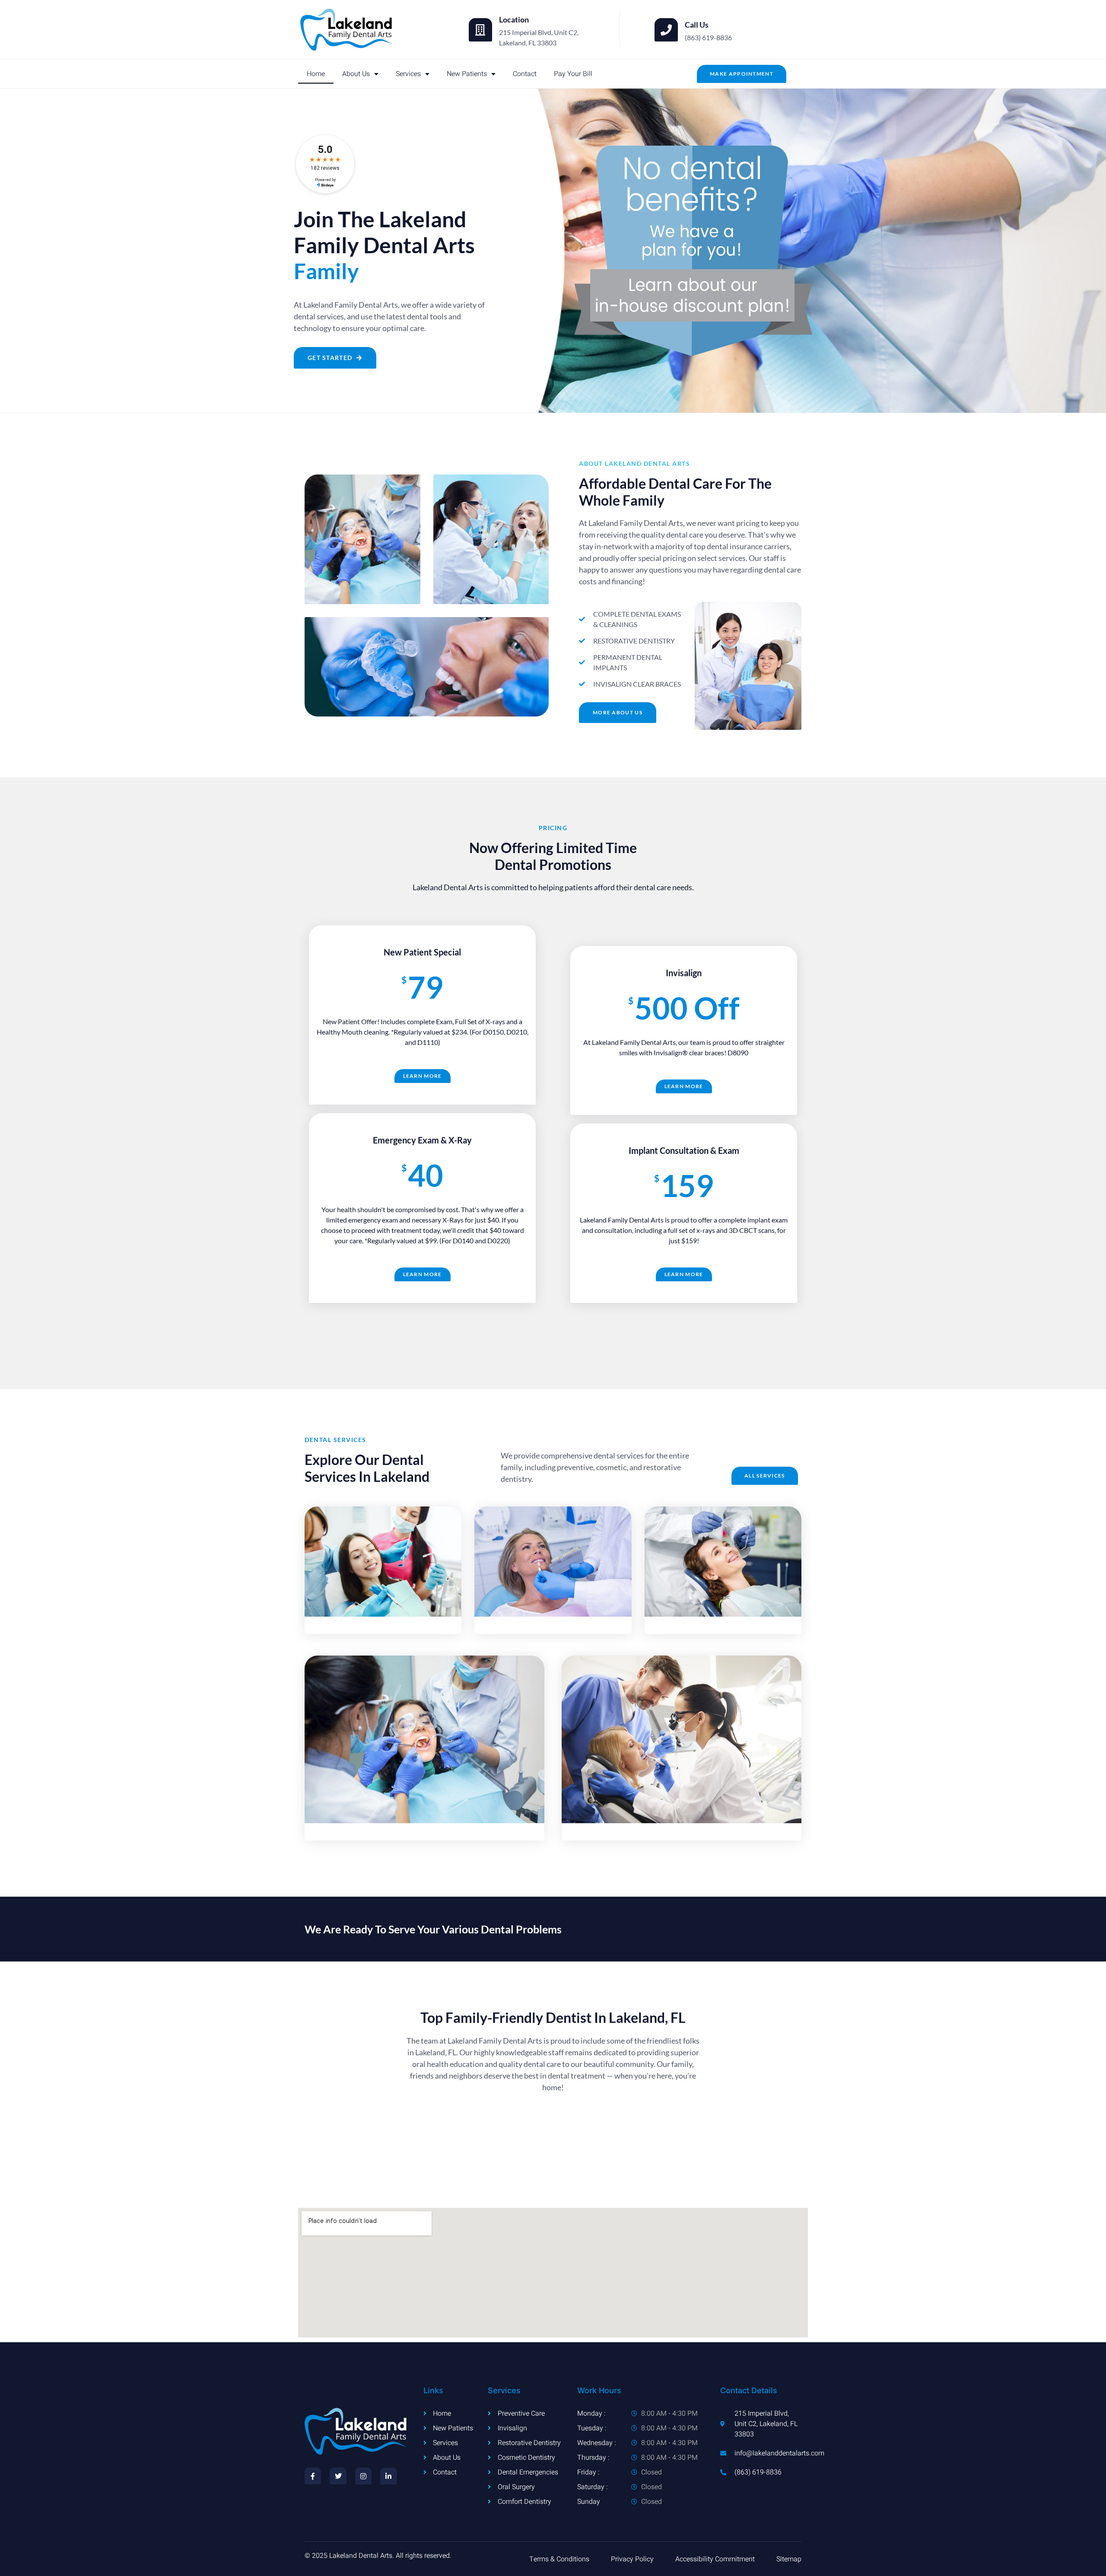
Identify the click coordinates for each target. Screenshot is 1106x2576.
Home (316, 74)
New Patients (467, 74)
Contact (525, 74)
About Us (356, 74)
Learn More (423, 1076)
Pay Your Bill (573, 74)
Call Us (697, 25)
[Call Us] (666, 30)
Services (408, 74)
